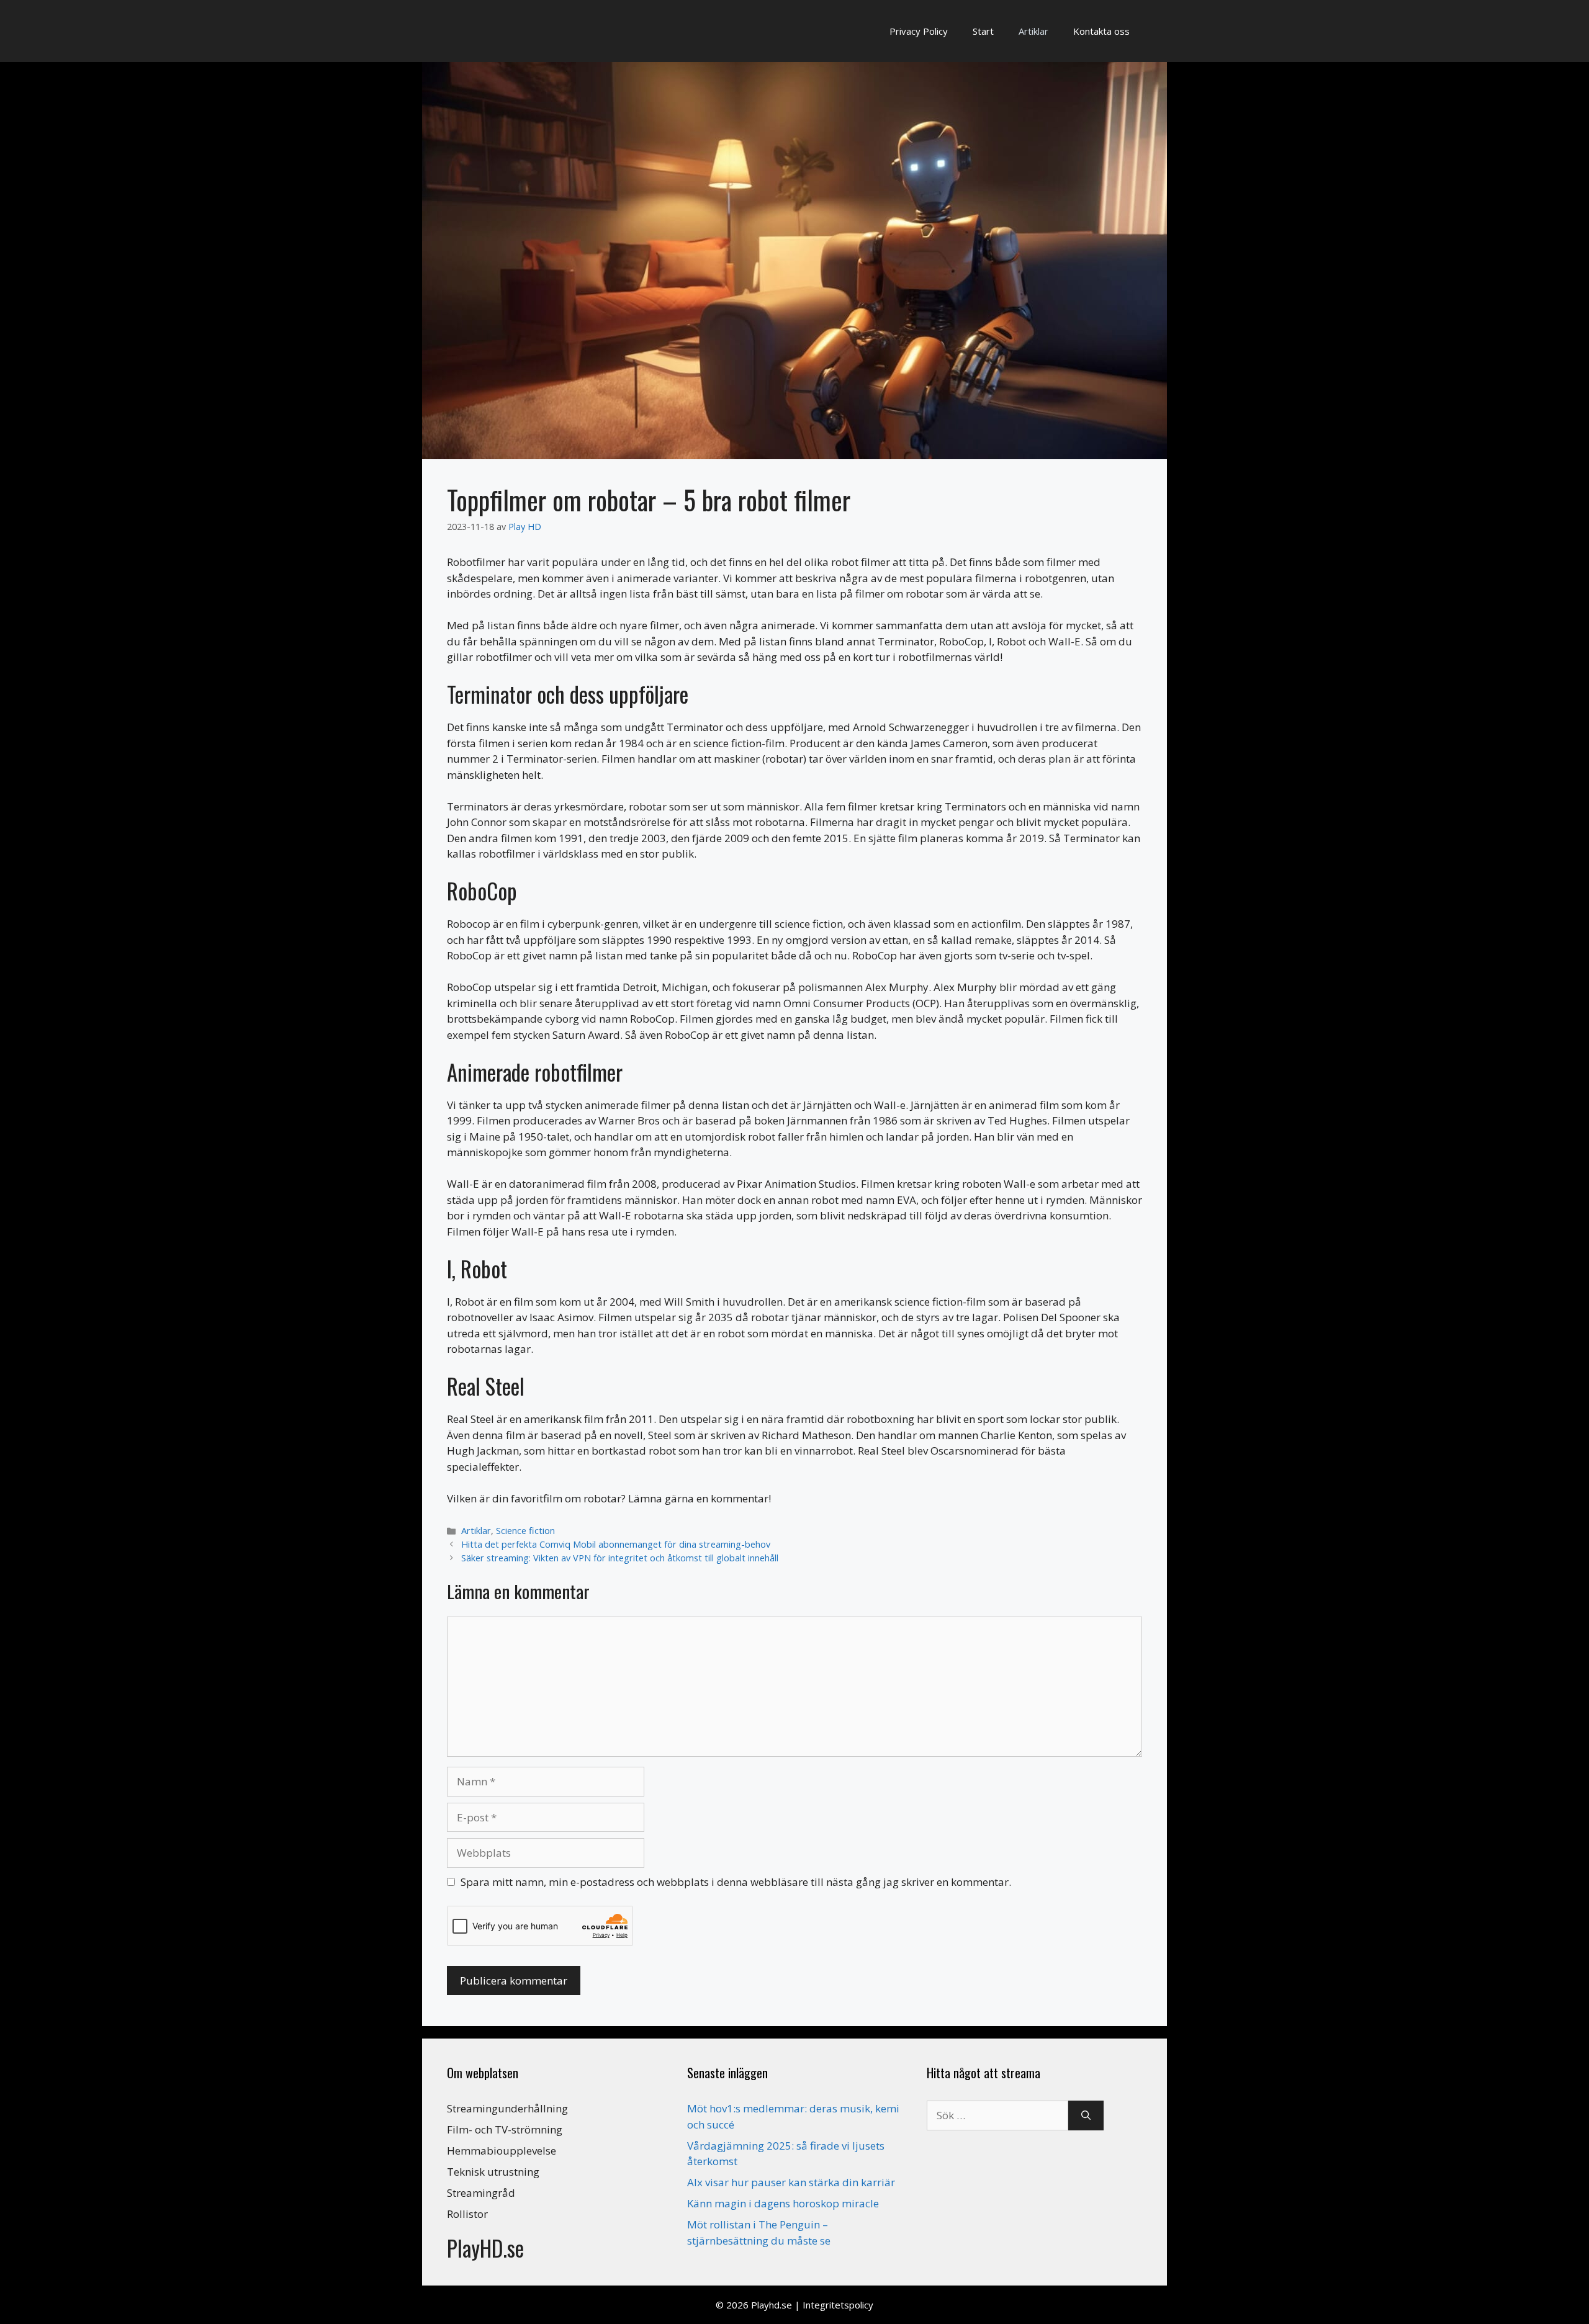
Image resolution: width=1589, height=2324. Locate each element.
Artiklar (1033, 31)
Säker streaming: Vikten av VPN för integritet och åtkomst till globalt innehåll (620, 1558)
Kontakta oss (1101, 31)
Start (983, 31)
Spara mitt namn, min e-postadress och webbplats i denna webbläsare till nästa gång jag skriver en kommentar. (736, 1882)
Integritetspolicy (838, 2305)
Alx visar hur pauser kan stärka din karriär (791, 2182)
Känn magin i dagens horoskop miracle (783, 2203)
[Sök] (1086, 2115)
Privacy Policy (919, 31)
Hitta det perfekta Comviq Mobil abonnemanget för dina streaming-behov (616, 1544)
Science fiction (525, 1531)
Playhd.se (772, 2305)
